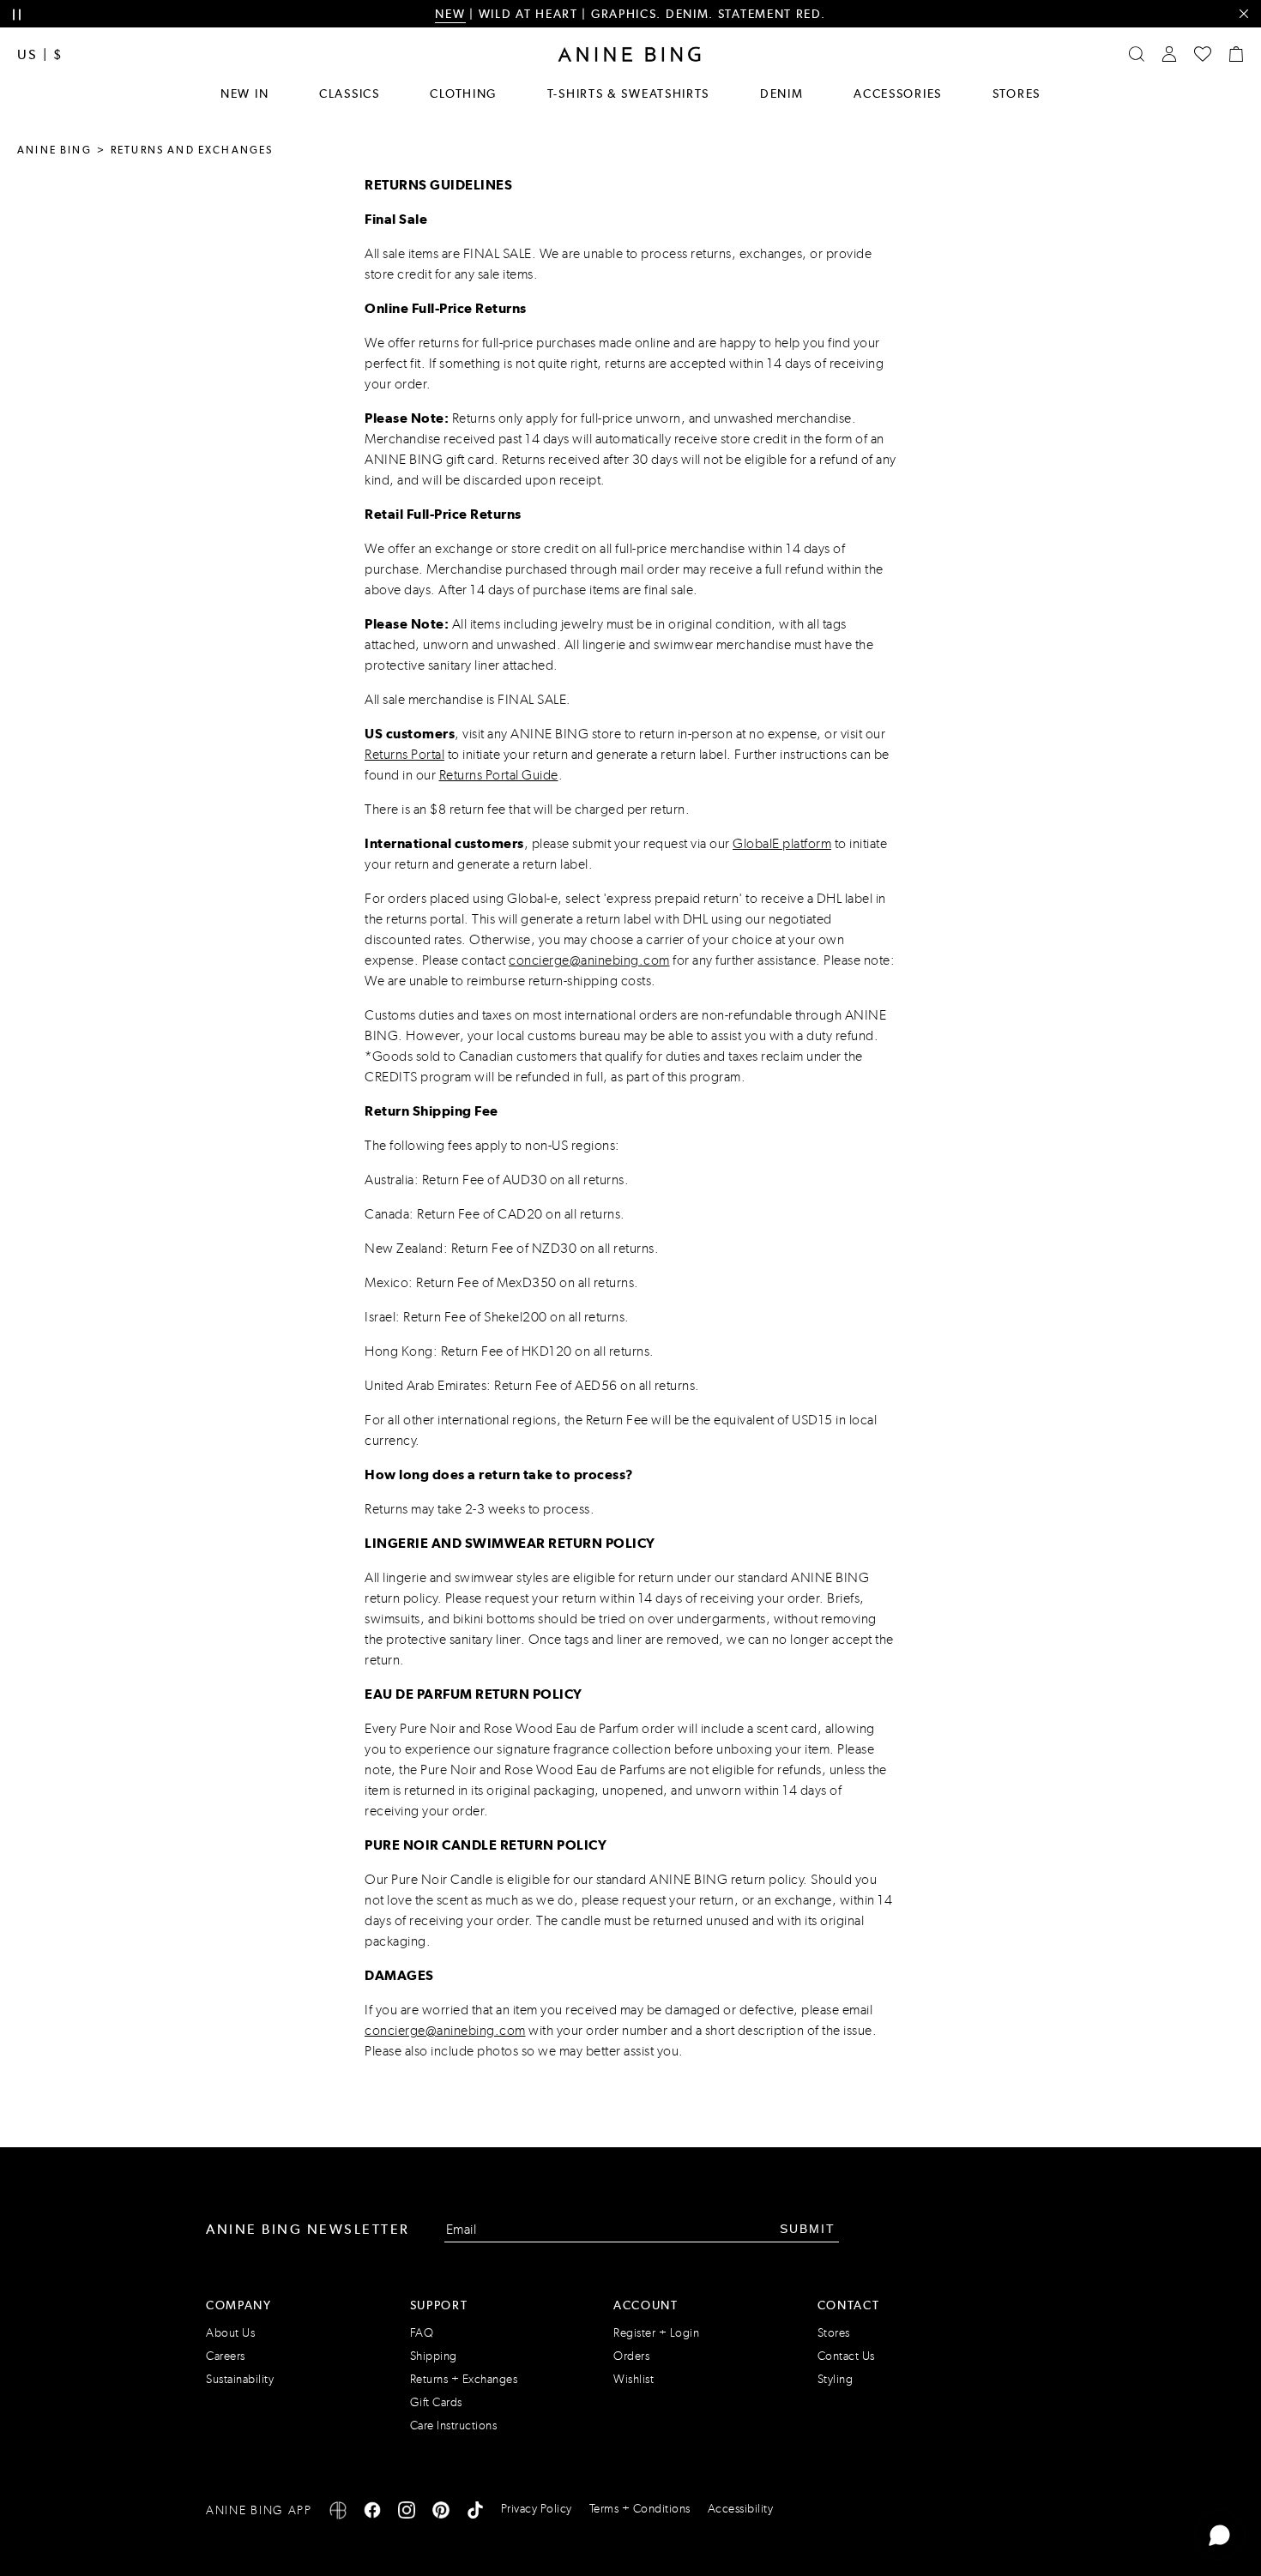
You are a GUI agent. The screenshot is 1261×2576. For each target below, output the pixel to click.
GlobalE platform (782, 843)
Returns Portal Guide (499, 775)
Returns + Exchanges (464, 2379)
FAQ (422, 2333)
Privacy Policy (537, 2509)
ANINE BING (54, 150)
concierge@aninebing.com (589, 960)
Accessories (898, 93)
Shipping (434, 2356)
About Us (230, 2333)
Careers (226, 2356)
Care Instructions (454, 2426)
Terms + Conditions (640, 2509)
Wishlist (634, 2379)
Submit (808, 2229)
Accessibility (741, 2509)
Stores (1017, 93)
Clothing (463, 93)
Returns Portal (404, 754)
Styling (836, 2379)
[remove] (1243, 14)
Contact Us (846, 2356)
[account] (1169, 54)
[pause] (17, 15)
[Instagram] (407, 2513)
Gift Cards (436, 2402)
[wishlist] (1203, 54)
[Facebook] (372, 2513)
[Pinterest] (441, 2513)
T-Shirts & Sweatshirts (628, 93)
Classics (350, 93)
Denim (782, 93)
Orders (631, 2356)
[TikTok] (475, 2513)
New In (244, 93)
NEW (450, 14)
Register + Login (656, 2333)
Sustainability (240, 2379)
